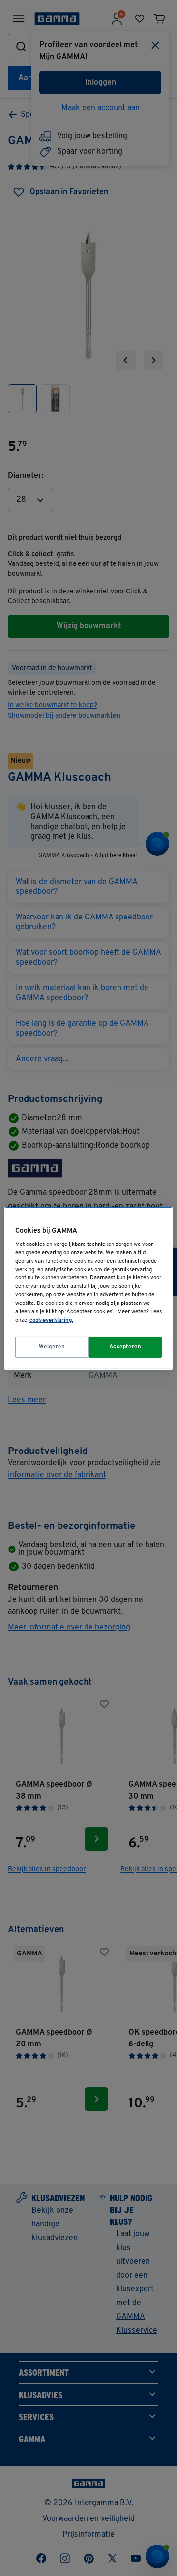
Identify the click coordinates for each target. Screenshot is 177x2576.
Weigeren (52, 1347)
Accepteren (125, 1347)
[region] (88, 1288)
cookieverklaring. (51, 1320)
